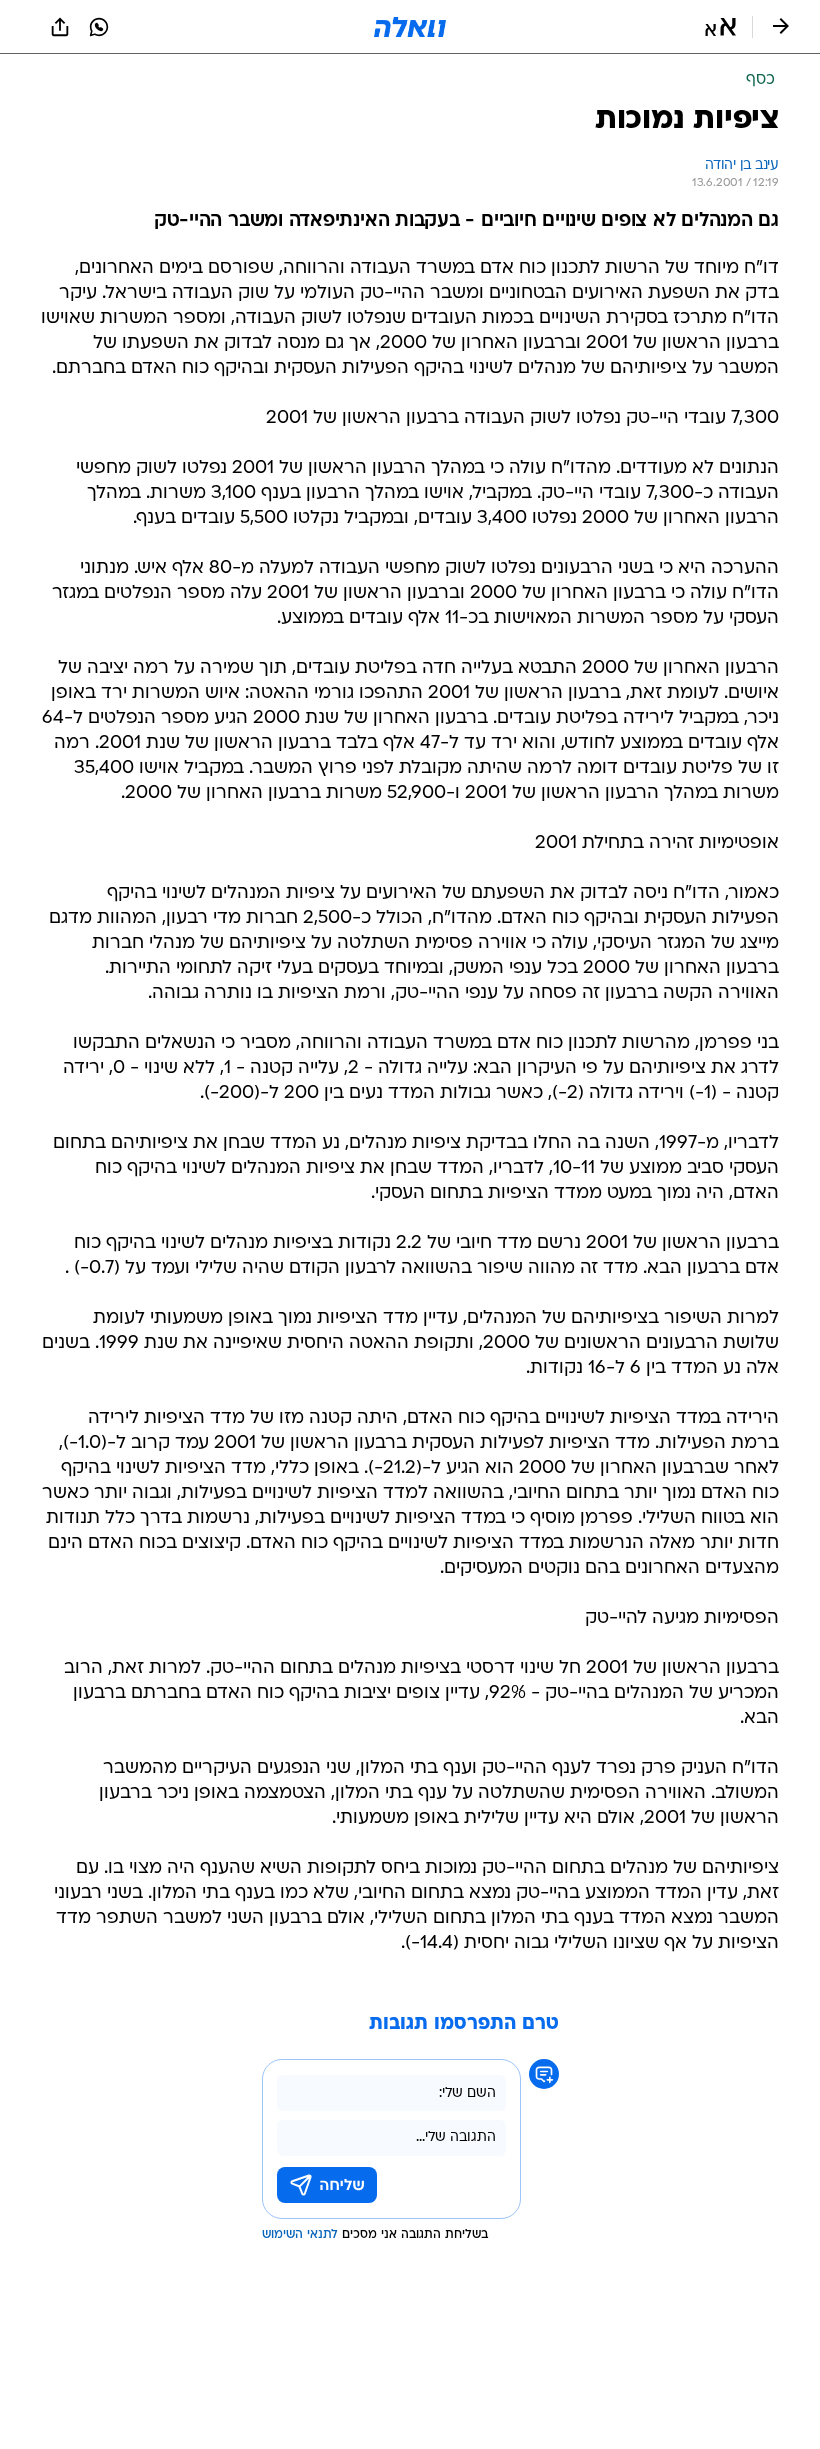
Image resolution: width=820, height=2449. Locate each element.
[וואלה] (410, 27)
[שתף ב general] (60, 27)
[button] (720, 27)
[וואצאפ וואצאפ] (99, 27)
